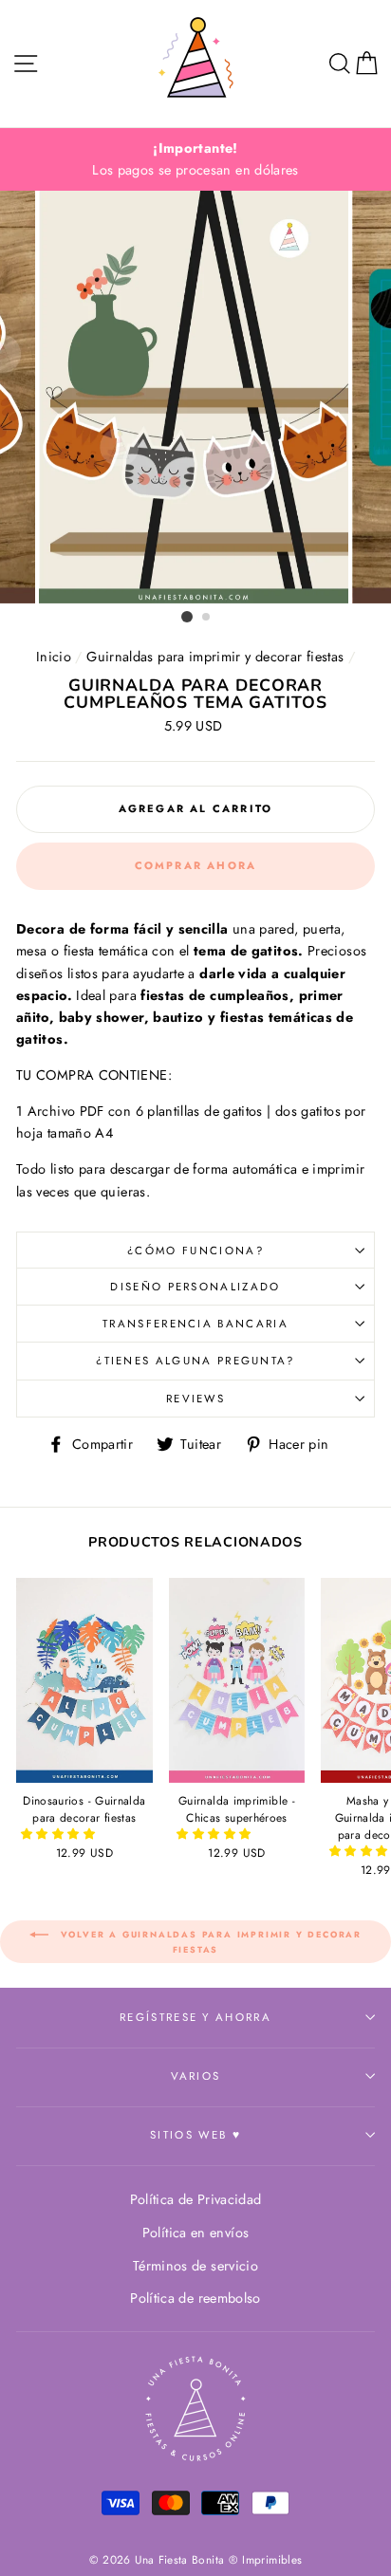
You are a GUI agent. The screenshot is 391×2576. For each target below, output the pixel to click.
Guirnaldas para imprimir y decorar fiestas (215, 657)
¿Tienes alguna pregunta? (195, 1361)
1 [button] (187, 617)
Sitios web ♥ (195, 2135)
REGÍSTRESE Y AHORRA (195, 2017)
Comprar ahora (196, 865)
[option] (195, 159)
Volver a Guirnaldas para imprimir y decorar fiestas (209, 1942)
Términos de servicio (195, 2266)
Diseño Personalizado (195, 1287)
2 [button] (207, 618)
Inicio (54, 657)
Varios (196, 2076)
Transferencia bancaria (195, 1324)
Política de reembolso (195, 2298)
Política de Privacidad (196, 2199)
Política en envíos (196, 2233)
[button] (60, 1834)
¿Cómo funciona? (195, 1251)
